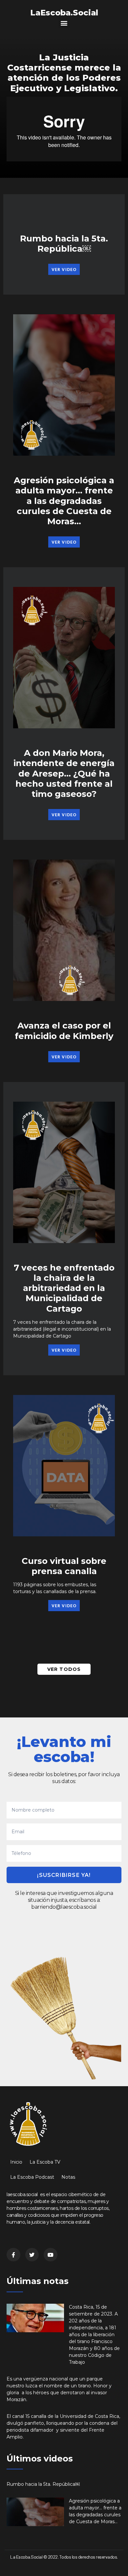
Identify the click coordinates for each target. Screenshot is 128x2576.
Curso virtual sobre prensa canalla (64, 1566)
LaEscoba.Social (64, 13)
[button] (64, 23)
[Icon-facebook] (13, 2255)
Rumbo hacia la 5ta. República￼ (64, 244)
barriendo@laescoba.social (64, 1907)
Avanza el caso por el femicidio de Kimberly (64, 1031)
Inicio (16, 2162)
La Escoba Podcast (32, 2177)
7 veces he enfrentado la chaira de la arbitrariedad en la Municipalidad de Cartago (64, 1288)
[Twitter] (32, 2255)
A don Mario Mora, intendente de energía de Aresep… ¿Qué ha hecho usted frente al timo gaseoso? (64, 773)
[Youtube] (51, 2255)
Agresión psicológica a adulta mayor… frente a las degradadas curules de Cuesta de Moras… (64, 501)
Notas (68, 2177)
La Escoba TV (45, 2162)
